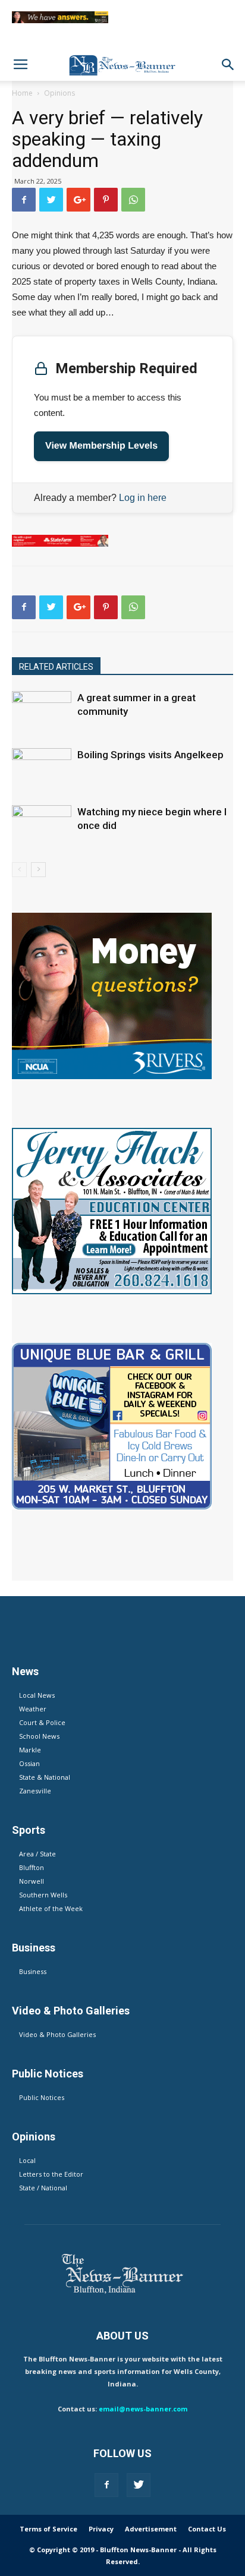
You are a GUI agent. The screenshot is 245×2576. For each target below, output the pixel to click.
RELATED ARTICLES (56, 667)
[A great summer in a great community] (42, 712)
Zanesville (35, 1791)
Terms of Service (48, 2529)
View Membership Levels (101, 446)
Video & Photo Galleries (57, 2034)
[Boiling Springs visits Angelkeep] (42, 769)
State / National (43, 2188)
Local (27, 2160)
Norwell (32, 1881)
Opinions (59, 93)
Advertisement (151, 2529)
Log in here (143, 498)
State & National (45, 1777)
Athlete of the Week (51, 1908)
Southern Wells (43, 1895)
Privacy (101, 2529)
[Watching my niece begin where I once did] (42, 826)
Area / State (37, 1854)
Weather (33, 1709)
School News (39, 1736)
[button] (228, 65)
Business (33, 1971)
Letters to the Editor (51, 2174)
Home (22, 93)
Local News (37, 1695)
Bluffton (32, 1867)
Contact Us (207, 2529)
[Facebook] (106, 2485)
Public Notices (42, 2097)
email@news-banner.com (143, 2409)
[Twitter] (139, 2485)
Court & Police (42, 1722)
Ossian (29, 1763)
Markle (30, 1750)
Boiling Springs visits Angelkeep (150, 755)
